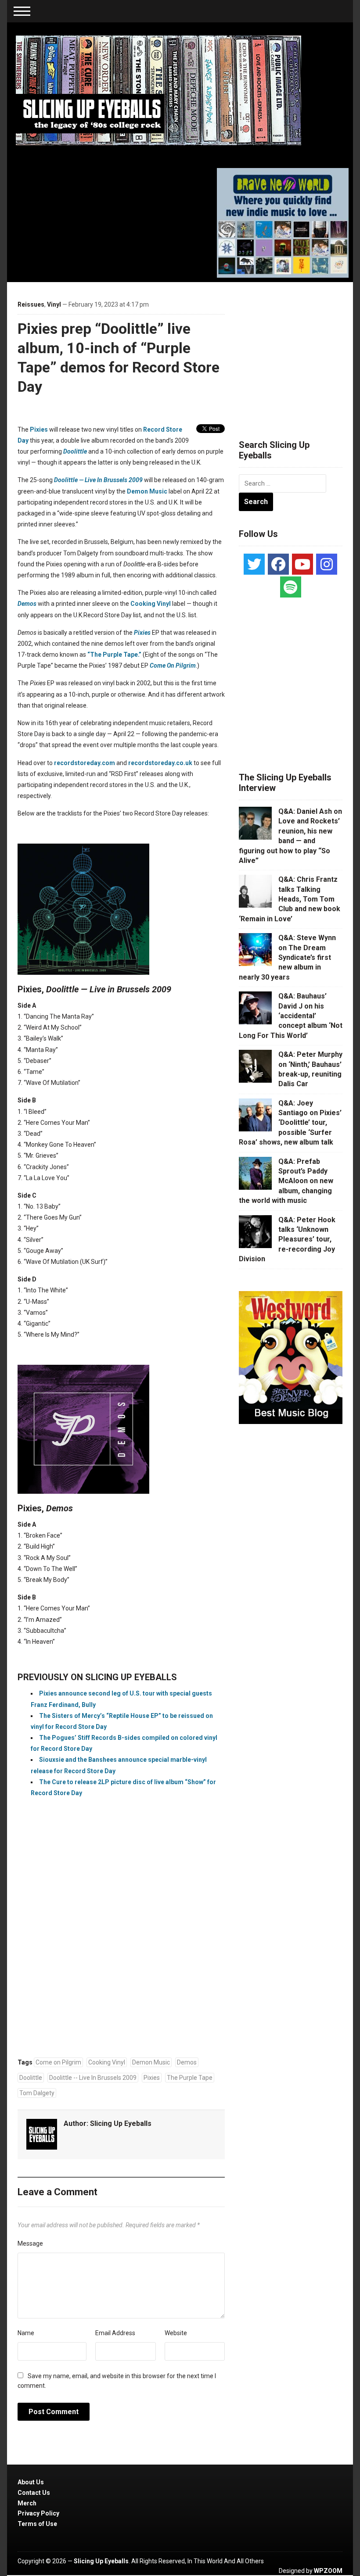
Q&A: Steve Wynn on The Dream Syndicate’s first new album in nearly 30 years (287, 957)
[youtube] (302, 564)
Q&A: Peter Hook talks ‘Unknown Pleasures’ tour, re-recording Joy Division (287, 1240)
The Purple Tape (190, 2078)
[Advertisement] (121, 1958)
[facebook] (278, 564)
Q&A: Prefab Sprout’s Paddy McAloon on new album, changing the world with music (286, 1181)
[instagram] (327, 564)
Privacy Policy (38, 2513)
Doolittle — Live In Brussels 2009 (98, 480)
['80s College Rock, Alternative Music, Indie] (158, 90)
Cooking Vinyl (151, 604)
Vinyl (54, 304)
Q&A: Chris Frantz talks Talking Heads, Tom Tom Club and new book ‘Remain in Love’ (290, 899)
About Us (31, 2482)
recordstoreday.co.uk (160, 763)
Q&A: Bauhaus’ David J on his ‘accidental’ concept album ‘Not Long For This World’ (291, 1016)
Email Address (115, 2333)
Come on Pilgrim (58, 2062)
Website (176, 2333)
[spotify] (291, 587)
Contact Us (34, 2493)
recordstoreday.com (85, 763)
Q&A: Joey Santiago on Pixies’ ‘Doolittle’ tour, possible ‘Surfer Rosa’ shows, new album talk (290, 1123)
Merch (27, 2503)
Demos (187, 2062)
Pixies (39, 429)
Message (30, 2243)
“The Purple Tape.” (114, 655)
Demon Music (147, 491)
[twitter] (254, 564)
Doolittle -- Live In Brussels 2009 (93, 2078)
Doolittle (31, 2078)
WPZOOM (328, 2571)
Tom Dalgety (37, 2093)
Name (26, 2333)
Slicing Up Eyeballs (121, 2123)
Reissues (31, 304)
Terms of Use (37, 2524)
